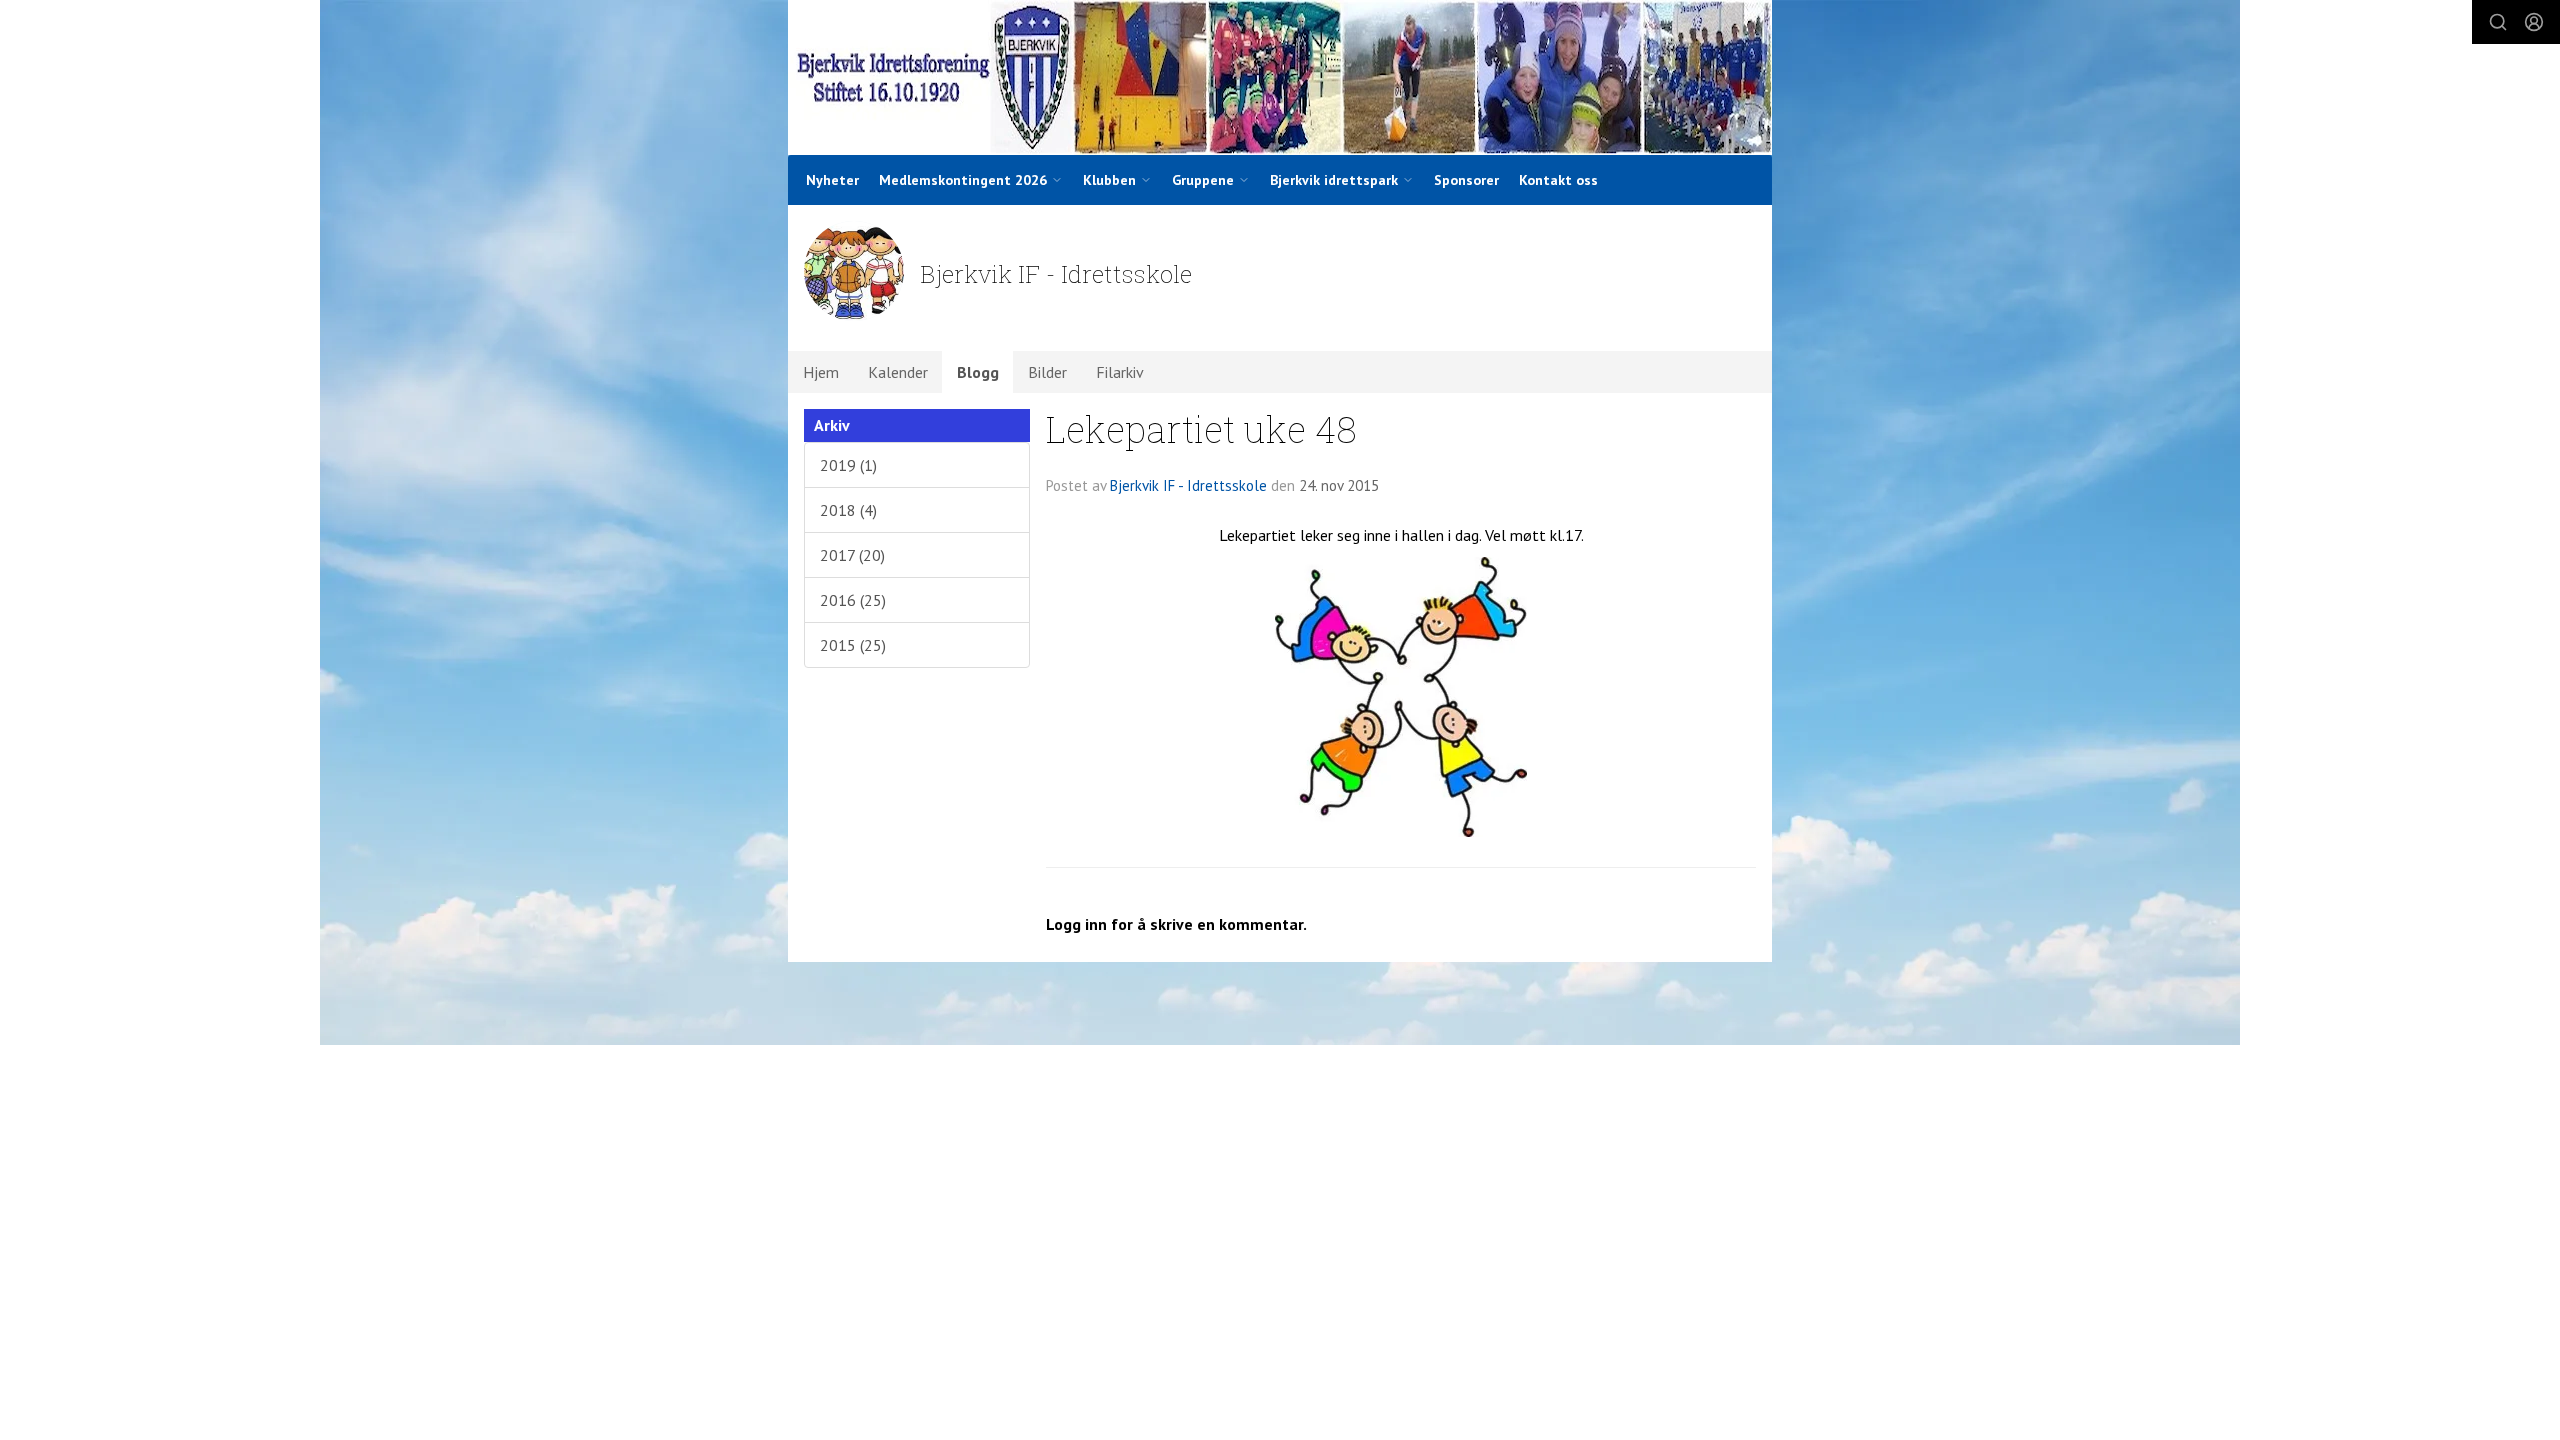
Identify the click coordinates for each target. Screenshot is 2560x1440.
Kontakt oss (1558, 180)
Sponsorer (1466, 180)
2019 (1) (848, 465)
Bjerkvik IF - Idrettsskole (1188, 485)
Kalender (898, 372)
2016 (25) (853, 600)
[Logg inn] (2534, 22)
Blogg (978, 372)
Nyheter (832, 180)
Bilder (1047, 372)
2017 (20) (852, 555)
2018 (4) (848, 510)
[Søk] (2498, 22)
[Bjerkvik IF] (1280, 77)
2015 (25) (853, 645)
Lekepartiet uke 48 (1201, 428)
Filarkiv (1120, 372)
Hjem (821, 372)
